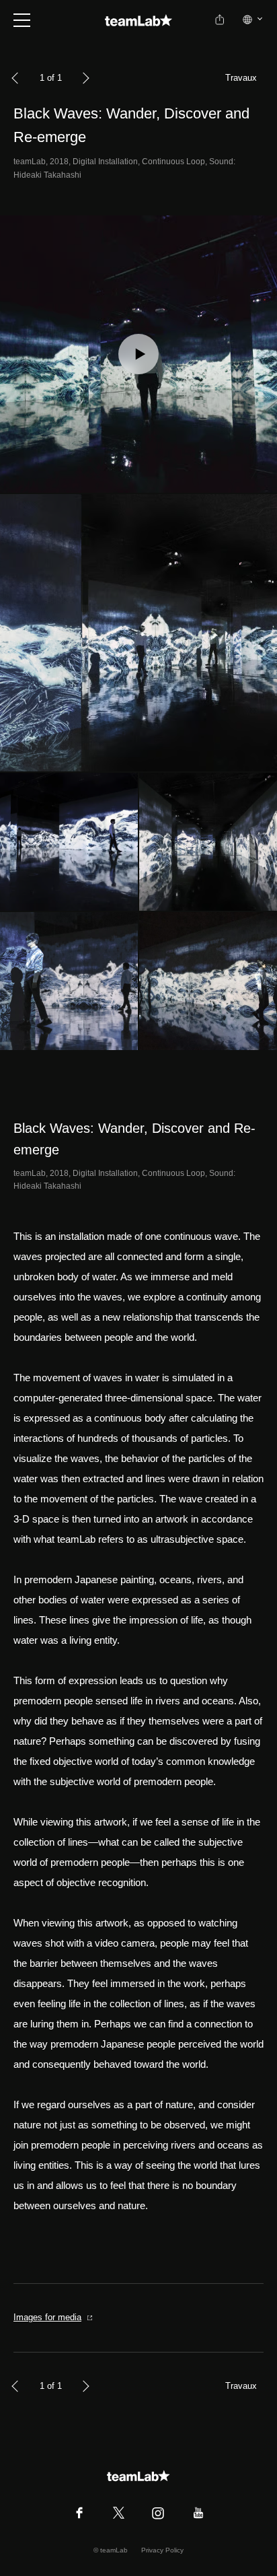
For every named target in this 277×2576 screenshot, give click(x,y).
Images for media (47, 2317)
